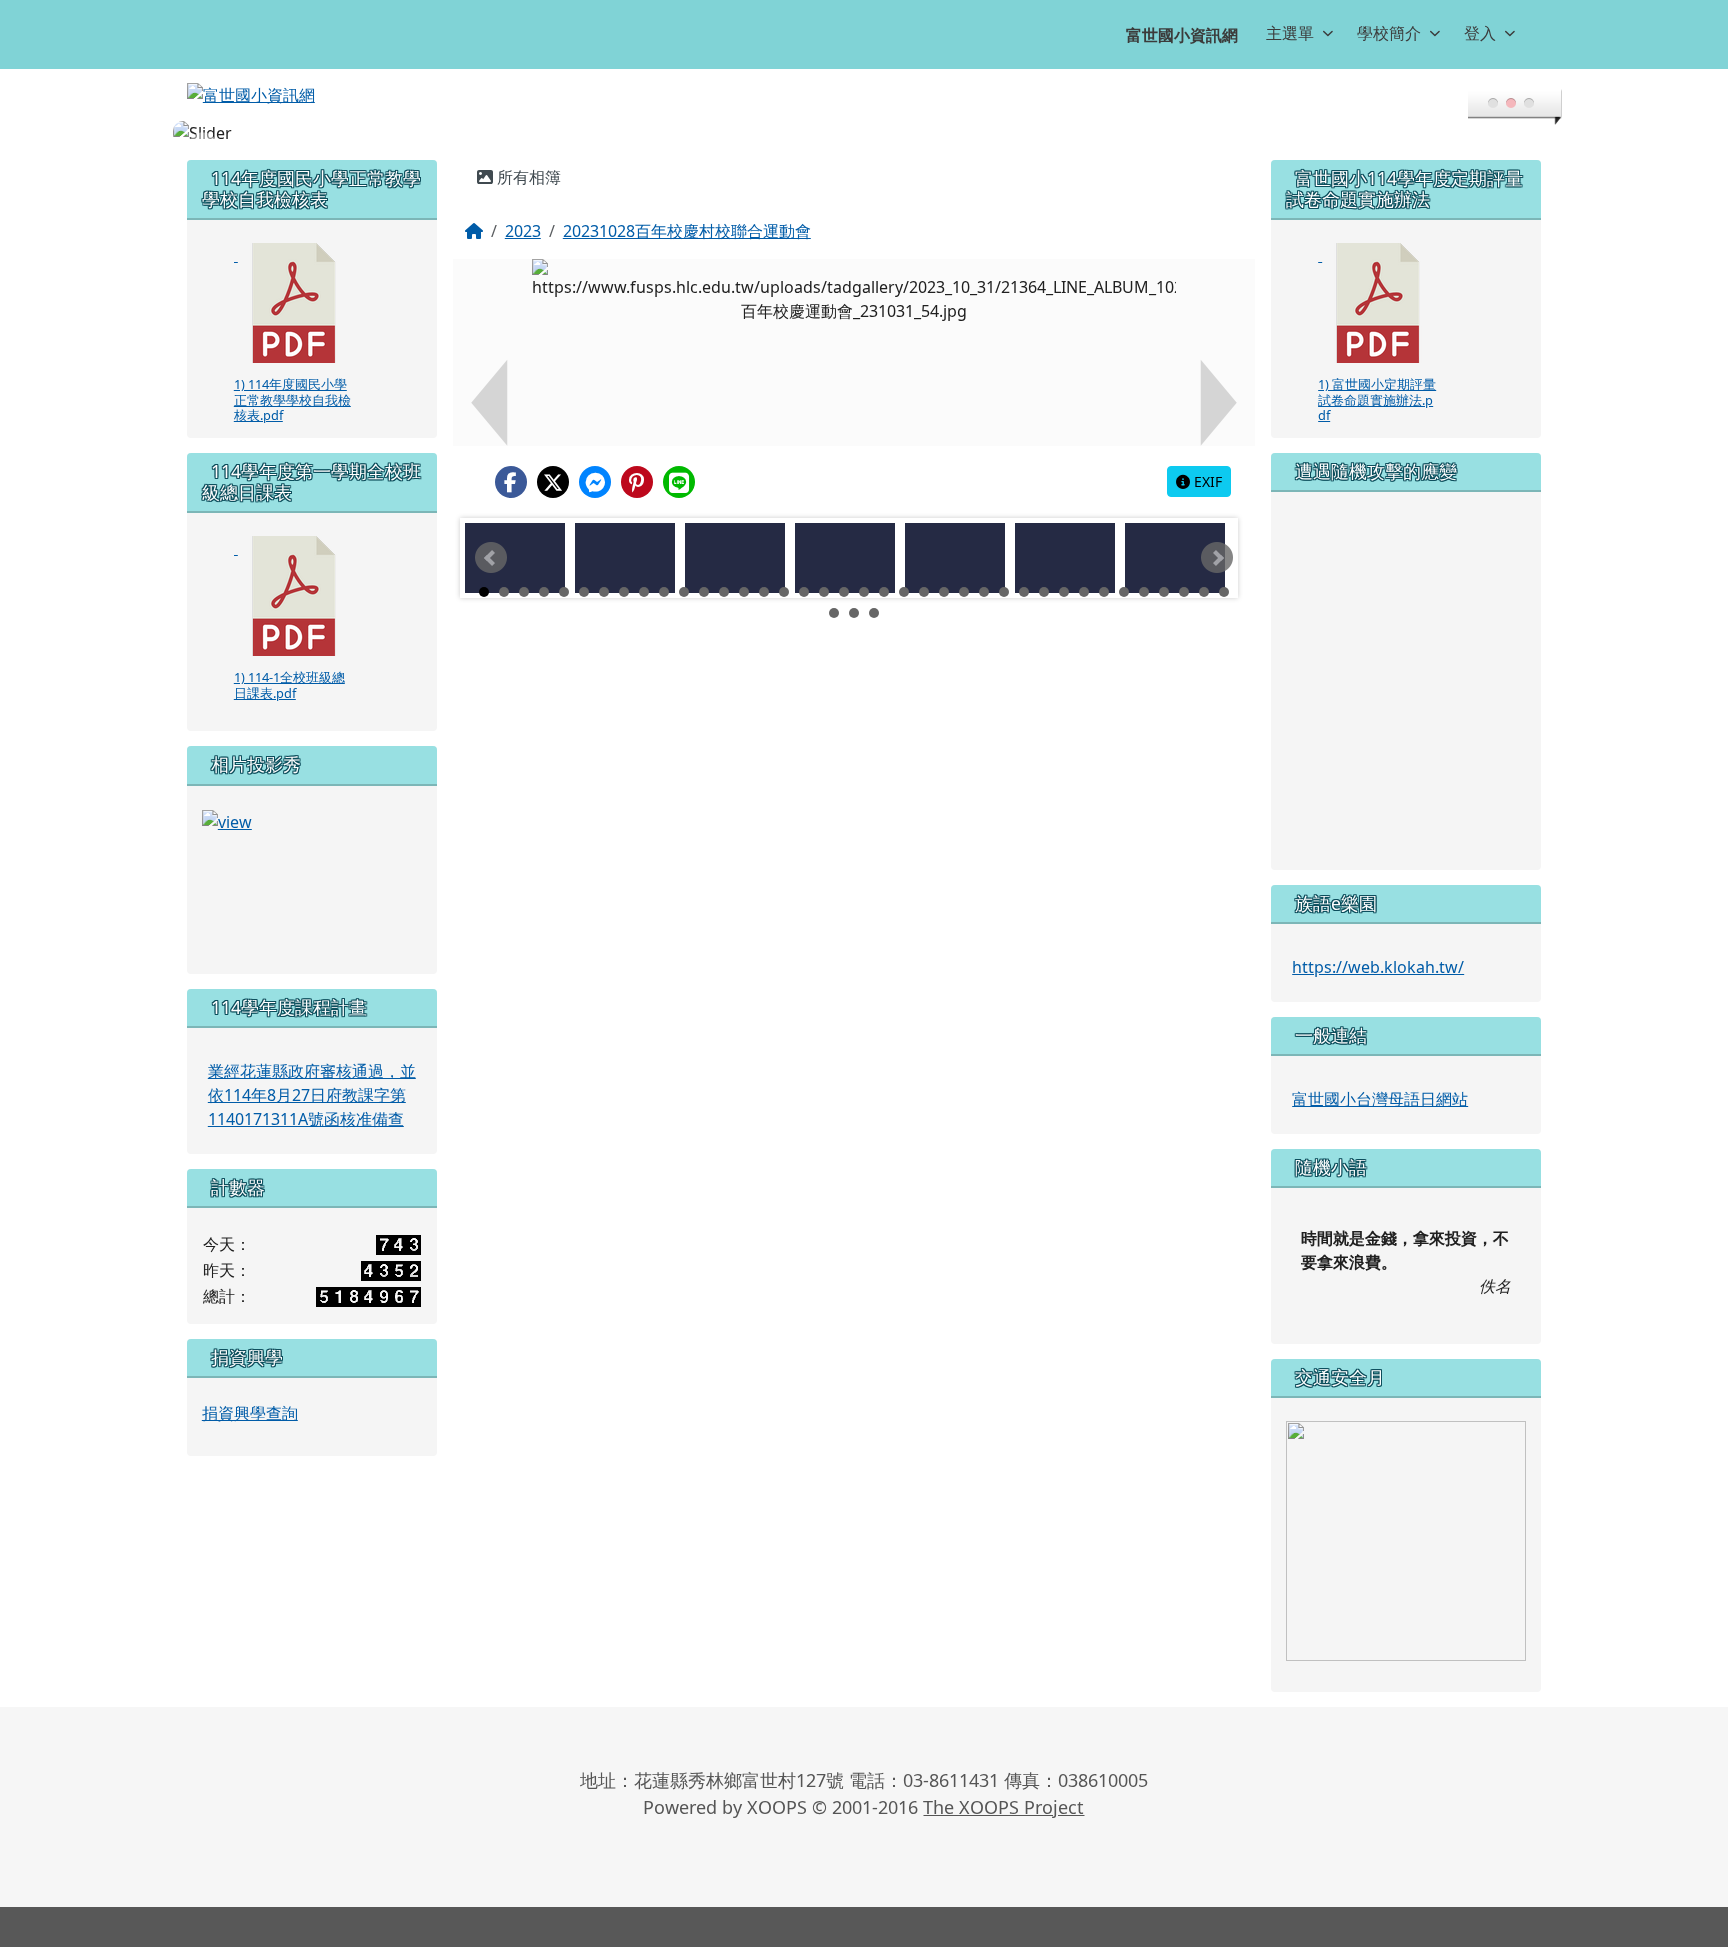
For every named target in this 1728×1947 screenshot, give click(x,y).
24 (944, 592)
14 (744, 592)
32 (1104, 592)
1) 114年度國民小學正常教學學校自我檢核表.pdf (292, 399)
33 (1124, 592)
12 (704, 592)
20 (864, 592)
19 (844, 592)
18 (824, 592)
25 (964, 592)
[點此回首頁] (864, 133)
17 (804, 592)
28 (1024, 592)
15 (764, 592)
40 (854, 613)
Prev (491, 558)
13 (724, 592)
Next (1217, 558)
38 (1224, 592)
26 (984, 592)
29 (1044, 592)
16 (784, 592)
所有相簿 (527, 177)
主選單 (1290, 33)
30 (1064, 592)
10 (664, 592)
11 (684, 592)
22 (904, 592)
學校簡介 (1389, 33)
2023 (523, 231)
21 (884, 592)
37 (1204, 592)
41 (874, 613)
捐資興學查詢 (250, 1413)
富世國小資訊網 (1182, 35)
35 (1164, 592)
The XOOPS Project (1003, 1807)
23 (924, 592)
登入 (1480, 33)
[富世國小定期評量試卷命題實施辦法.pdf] (1378, 303)
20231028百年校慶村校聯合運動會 (687, 231)
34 (1144, 592)
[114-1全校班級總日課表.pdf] (294, 596)
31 (1084, 592)
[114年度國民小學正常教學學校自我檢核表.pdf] (294, 303)
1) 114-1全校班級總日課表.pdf (289, 684)
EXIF (1206, 481)
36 (1184, 592)
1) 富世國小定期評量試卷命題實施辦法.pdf (1377, 399)
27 (1004, 592)
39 (834, 613)
